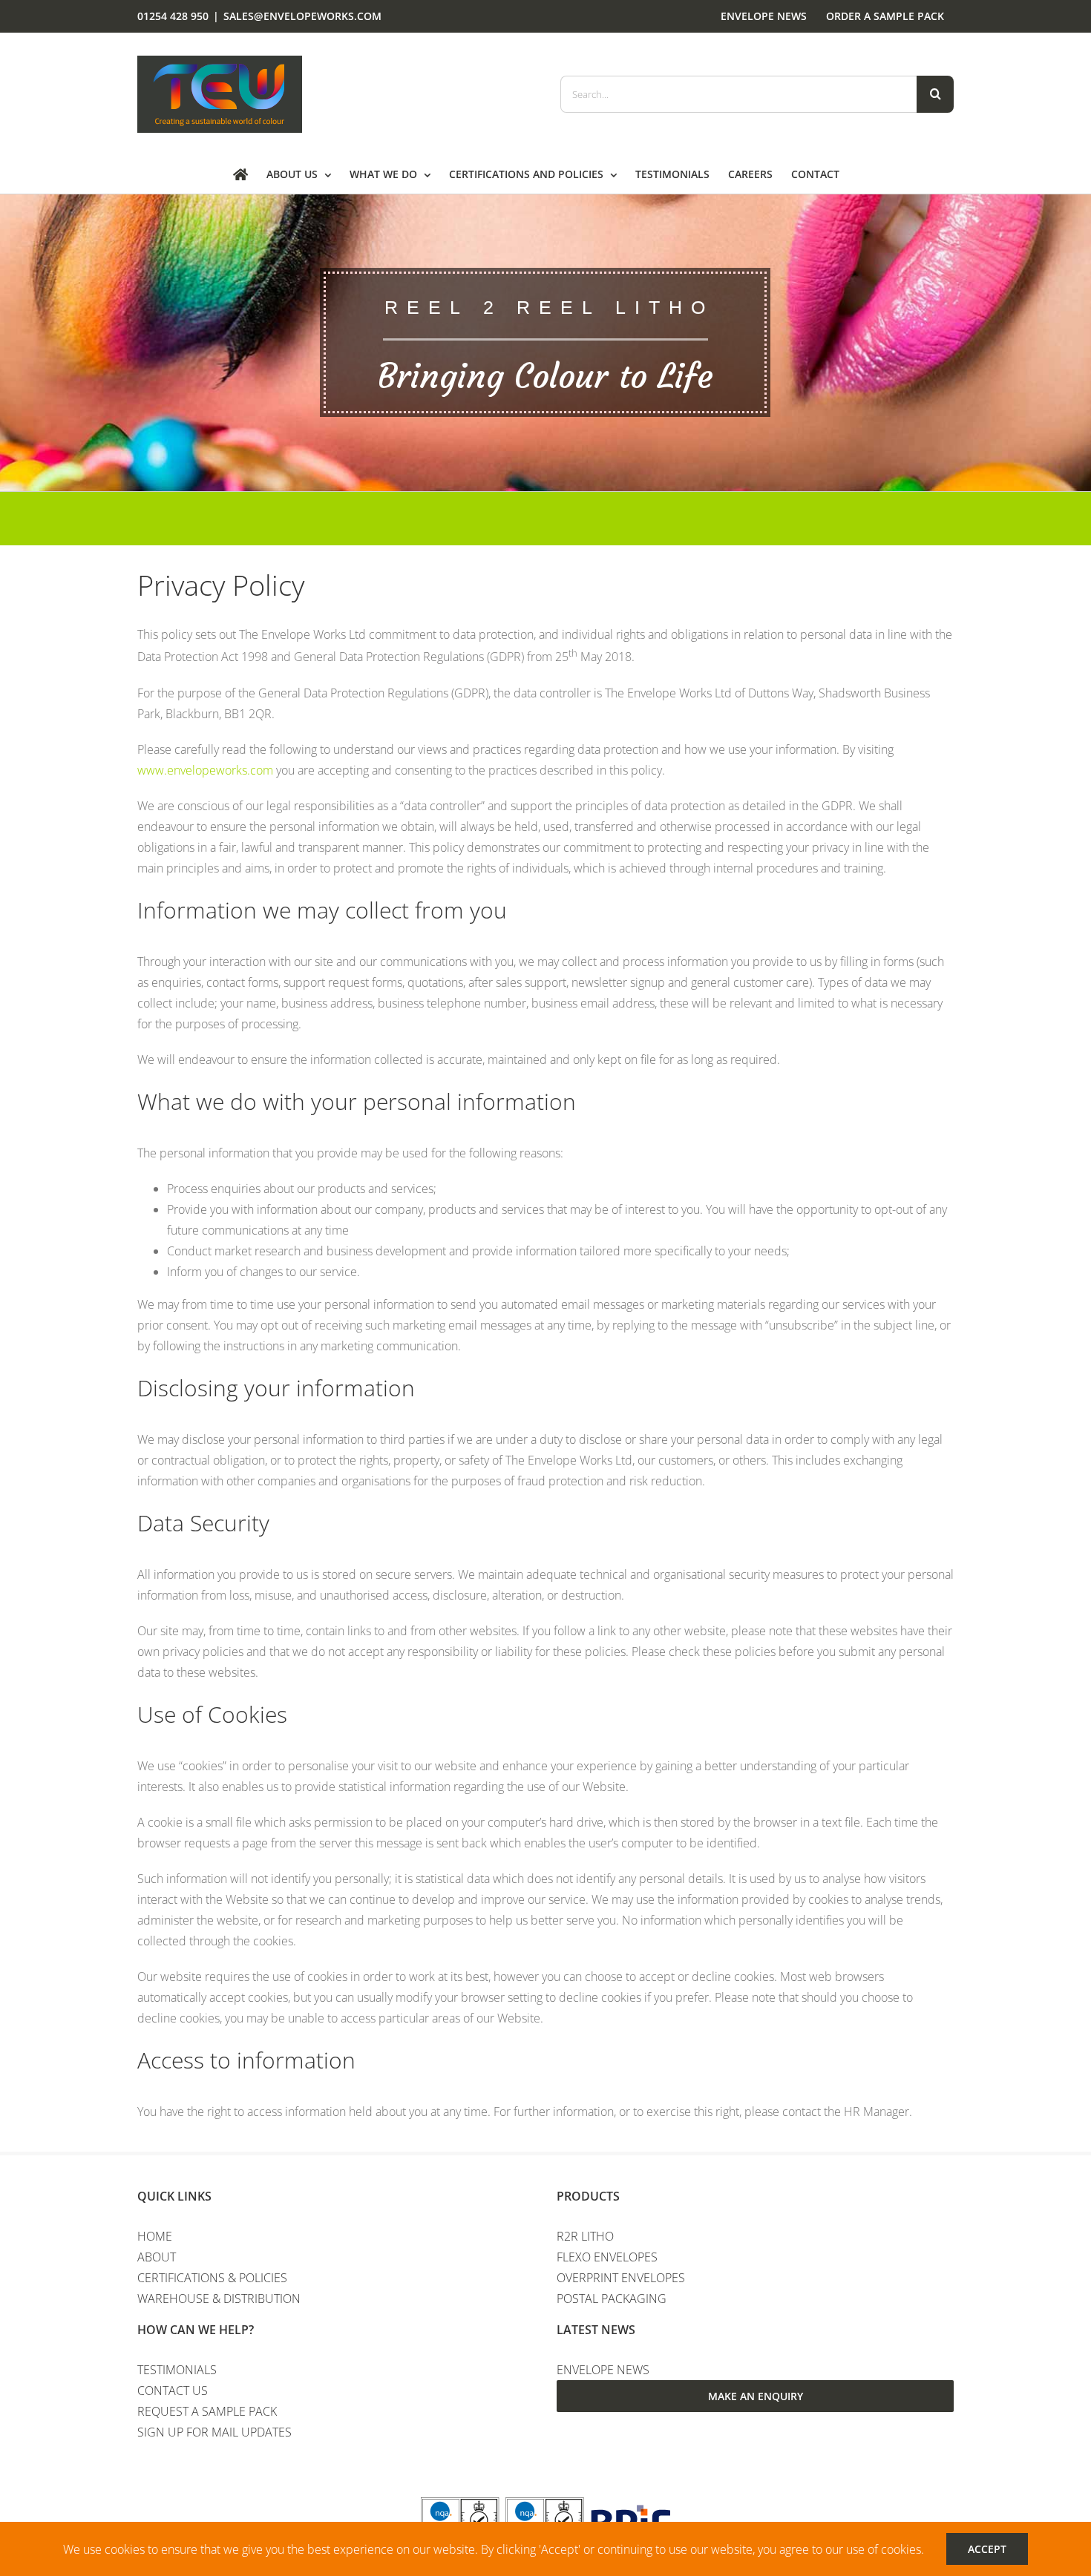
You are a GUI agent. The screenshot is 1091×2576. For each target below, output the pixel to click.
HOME (155, 2236)
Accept (987, 2549)
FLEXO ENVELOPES (607, 2257)
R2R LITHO (585, 2236)
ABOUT (157, 2257)
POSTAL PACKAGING (612, 2299)
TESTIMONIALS (177, 2370)
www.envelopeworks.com (205, 770)
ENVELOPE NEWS (603, 2370)
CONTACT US (173, 2391)
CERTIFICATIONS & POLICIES (212, 2278)
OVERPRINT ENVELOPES (621, 2278)
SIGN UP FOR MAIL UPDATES (214, 2432)
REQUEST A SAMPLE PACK (207, 2411)
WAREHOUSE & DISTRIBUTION (219, 2299)
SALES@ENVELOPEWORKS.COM (302, 16)
